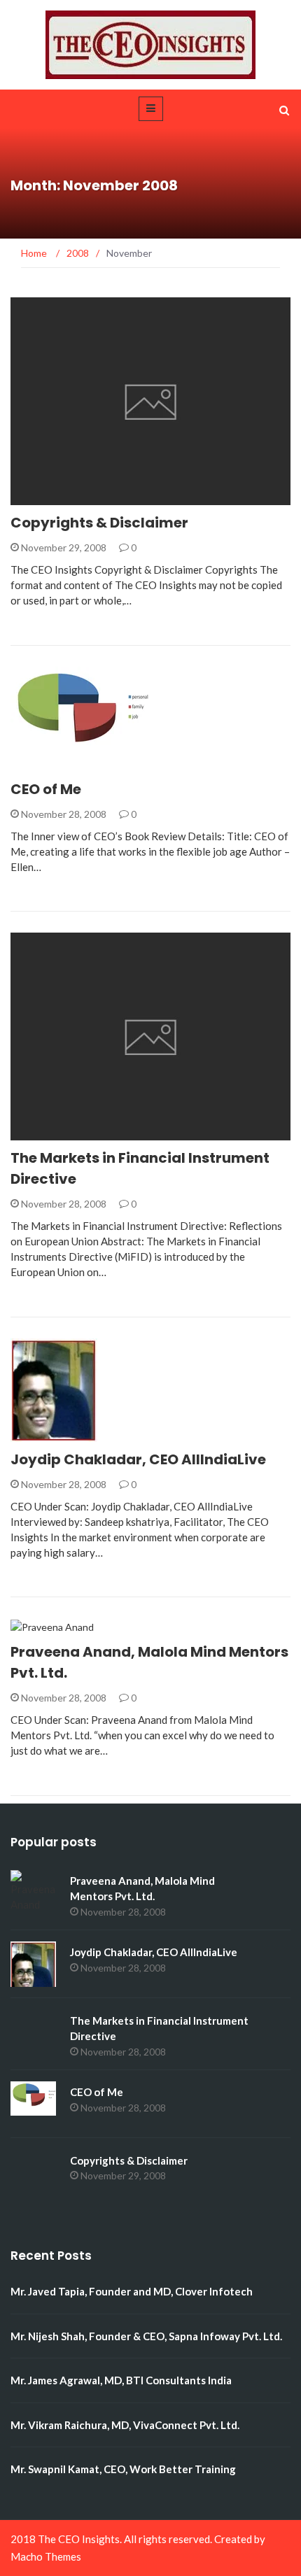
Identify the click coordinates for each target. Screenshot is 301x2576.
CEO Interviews (57, 1430)
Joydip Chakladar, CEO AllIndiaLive (138, 1459)
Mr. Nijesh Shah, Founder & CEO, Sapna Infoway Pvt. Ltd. (146, 2336)
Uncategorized (69, 497)
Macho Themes (46, 2556)
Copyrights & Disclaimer (99, 523)
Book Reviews (64, 764)
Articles (51, 1132)
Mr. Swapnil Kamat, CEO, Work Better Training (123, 2469)
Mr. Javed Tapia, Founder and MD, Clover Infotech (132, 2291)
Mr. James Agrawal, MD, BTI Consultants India (121, 2380)
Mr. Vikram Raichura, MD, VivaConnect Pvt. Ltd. (125, 2425)
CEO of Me (46, 789)
